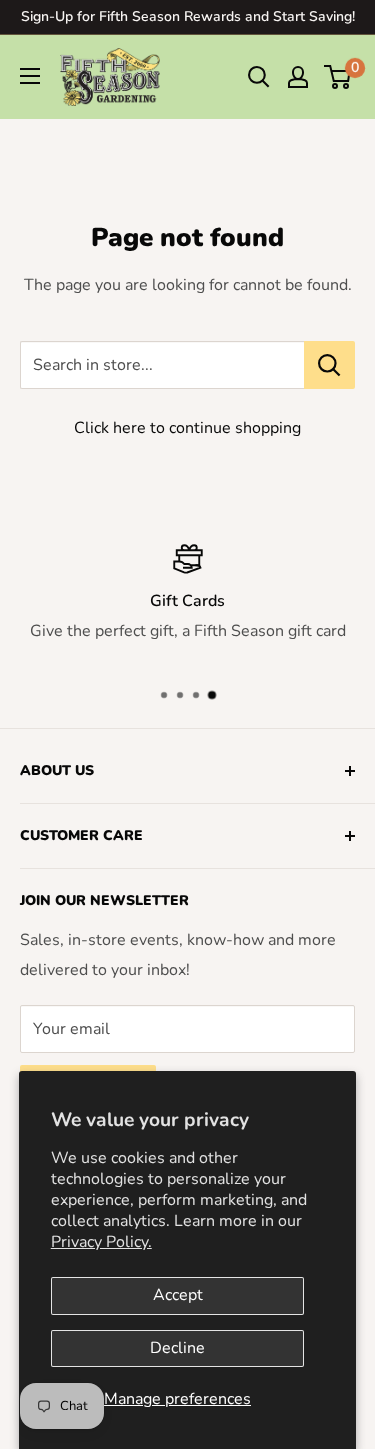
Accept (178, 1295)
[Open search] (259, 77)
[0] (338, 77)
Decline (177, 1348)
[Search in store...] (329, 365)
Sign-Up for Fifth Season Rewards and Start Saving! (188, 16)
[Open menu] (30, 76)
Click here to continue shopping (187, 428)
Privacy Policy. (101, 1242)
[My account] (298, 77)
